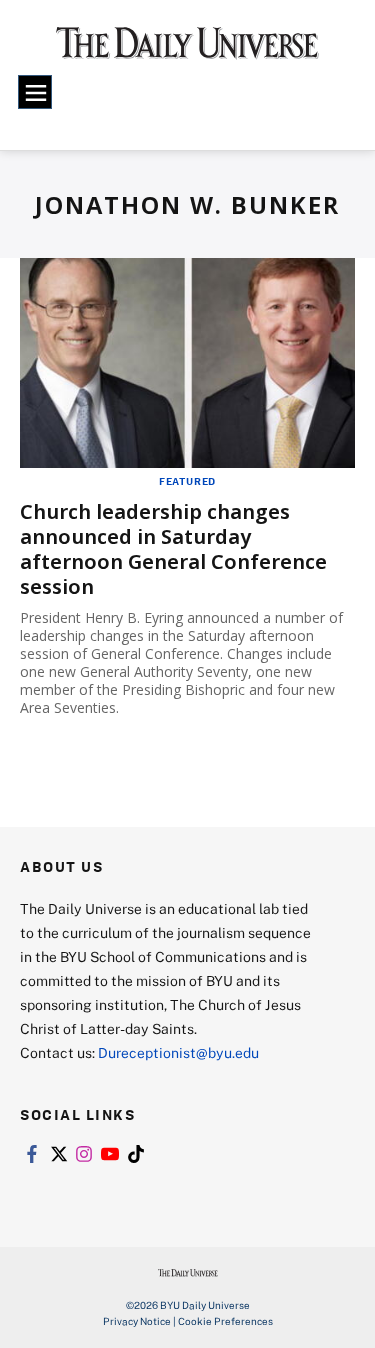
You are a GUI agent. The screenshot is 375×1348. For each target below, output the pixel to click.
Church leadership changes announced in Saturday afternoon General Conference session (173, 549)
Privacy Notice (137, 1321)
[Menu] (35, 92)
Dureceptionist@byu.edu (178, 1052)
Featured (187, 481)
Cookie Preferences (225, 1321)
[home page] (187, 50)
